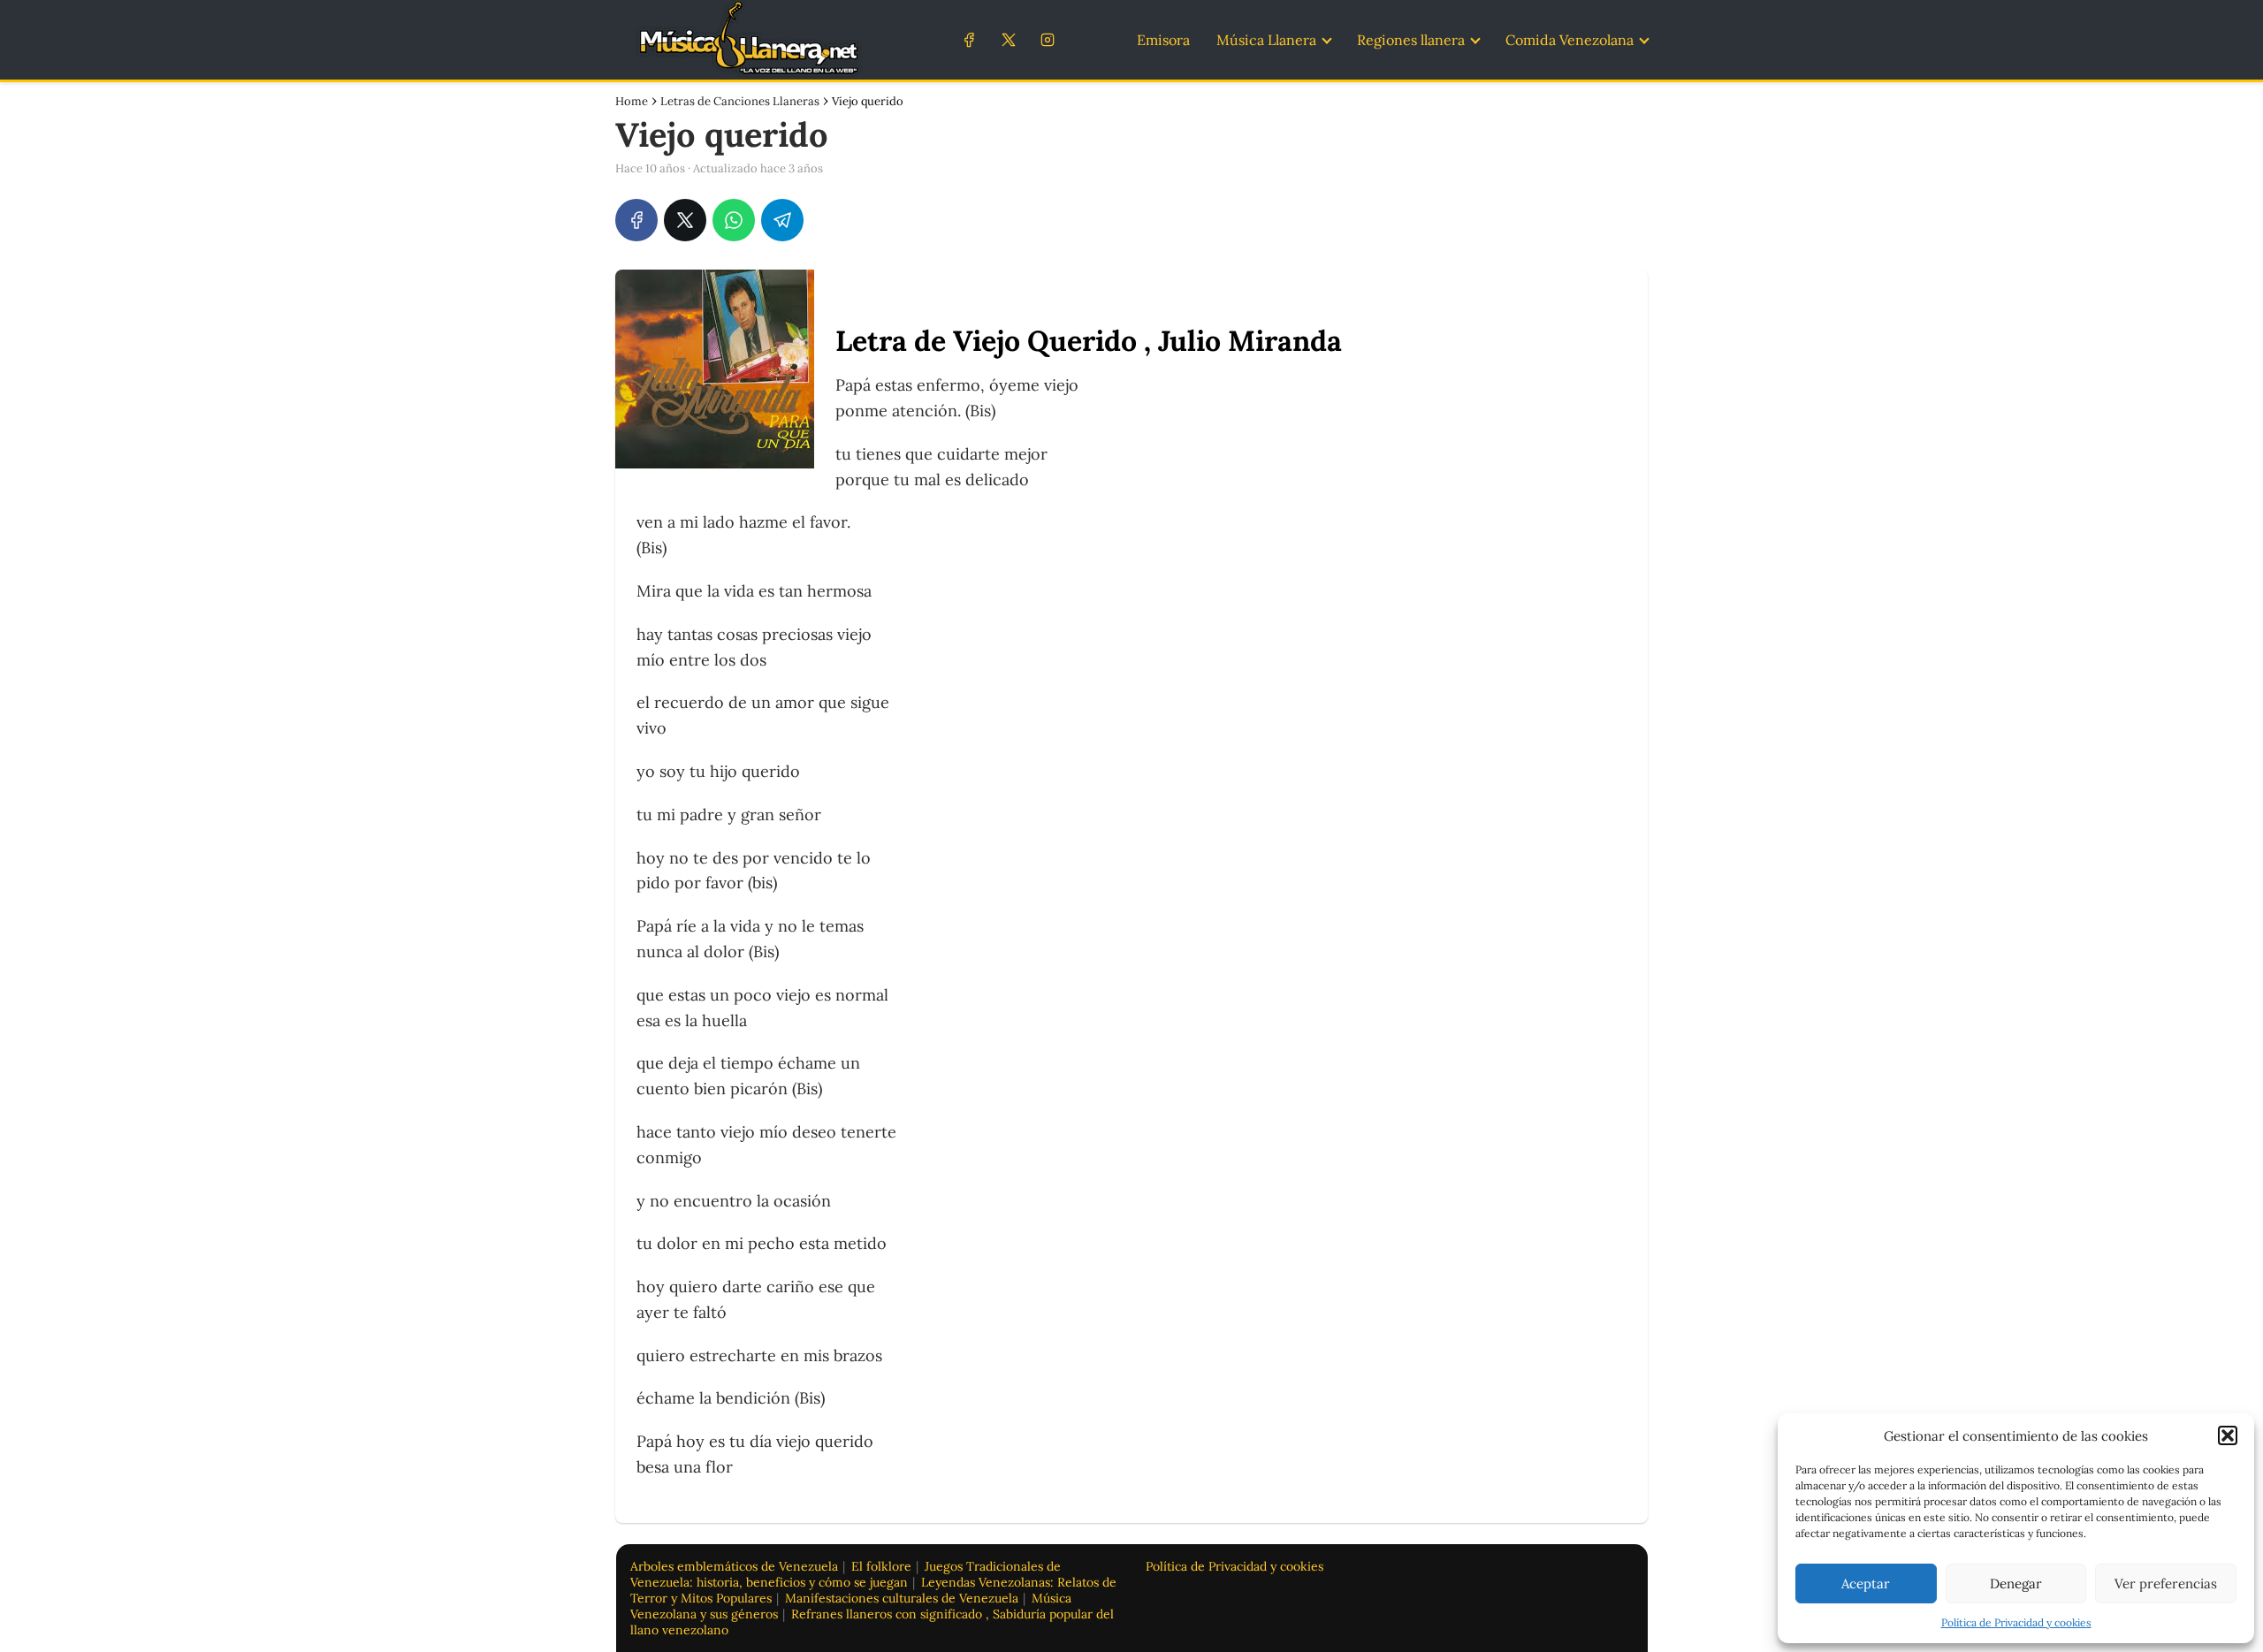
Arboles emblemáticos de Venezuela (734, 1566)
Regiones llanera (1411, 40)
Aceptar (1866, 1583)
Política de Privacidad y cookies (2016, 1622)
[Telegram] (782, 220)
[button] (2228, 1435)
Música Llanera (1266, 40)
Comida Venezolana (1570, 40)
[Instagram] (1047, 39)
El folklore (881, 1566)
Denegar (2016, 1583)
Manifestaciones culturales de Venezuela (902, 1598)
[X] (1008, 39)
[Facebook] (969, 39)
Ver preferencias (2166, 1583)
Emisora (1163, 40)
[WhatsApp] (734, 220)
